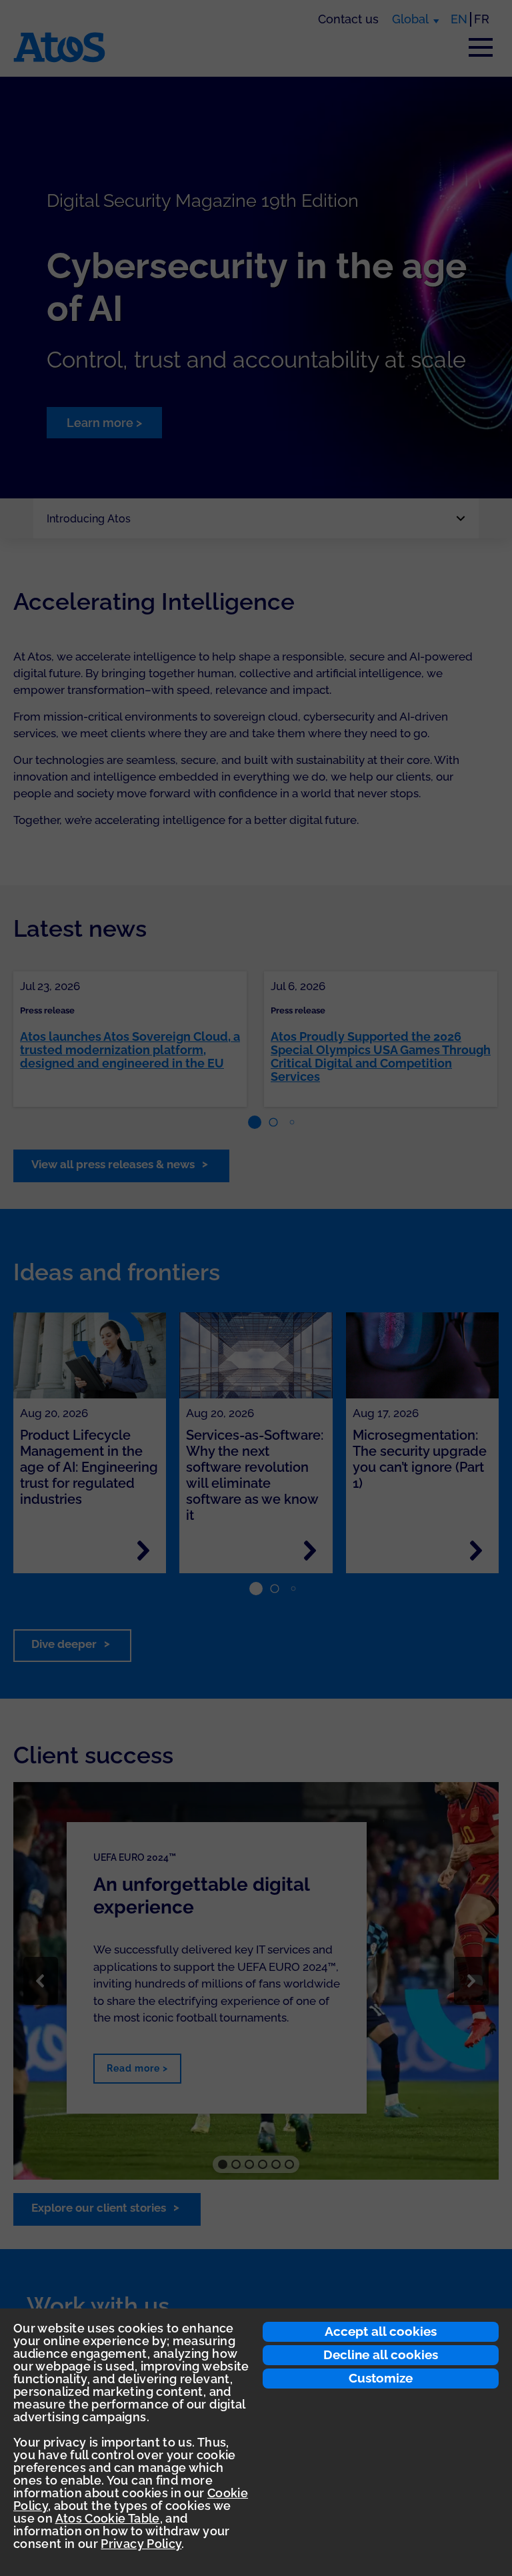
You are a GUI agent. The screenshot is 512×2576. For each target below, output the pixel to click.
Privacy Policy (141, 2544)
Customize (381, 2378)
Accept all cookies (381, 2331)
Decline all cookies (381, 2354)
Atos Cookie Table (108, 2518)
